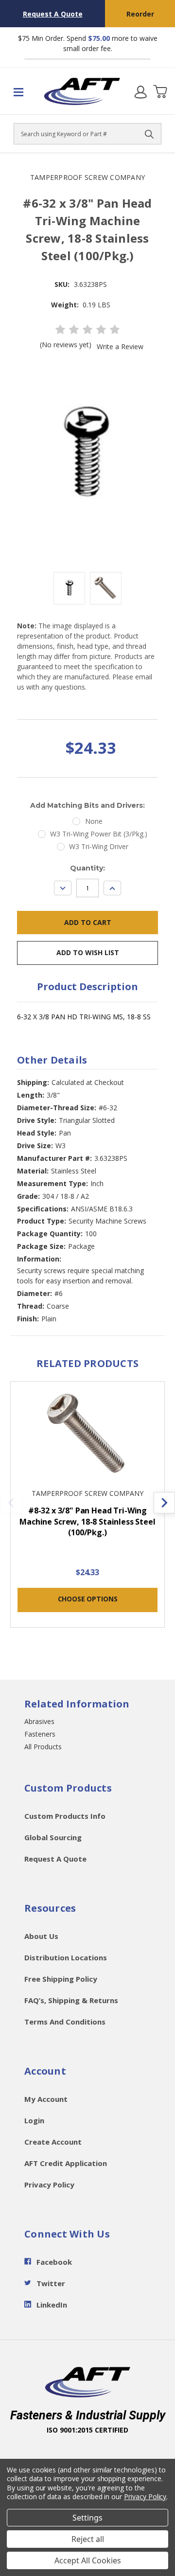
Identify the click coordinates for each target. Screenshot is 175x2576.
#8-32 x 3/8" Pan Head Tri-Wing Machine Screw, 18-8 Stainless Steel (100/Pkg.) (87, 1521)
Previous (11, 1503)
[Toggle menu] (22, 91)
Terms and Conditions (65, 2022)
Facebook (54, 2262)
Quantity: (87, 868)
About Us (41, 1936)
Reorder (140, 14)
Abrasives (39, 1721)
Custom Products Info (65, 1816)
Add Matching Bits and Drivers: (87, 805)
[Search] (149, 134)
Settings (87, 2518)
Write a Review (120, 346)
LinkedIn (52, 2305)
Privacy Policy (49, 2185)
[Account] (140, 91)
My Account (46, 2099)
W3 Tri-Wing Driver (99, 846)
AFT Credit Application (66, 2163)
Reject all (88, 2539)
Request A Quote (53, 14)
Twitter (51, 2283)
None (94, 821)
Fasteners (40, 1734)
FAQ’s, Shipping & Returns (71, 2000)
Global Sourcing (53, 1837)
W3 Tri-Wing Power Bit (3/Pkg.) (99, 834)
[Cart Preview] (160, 91)
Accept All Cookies (88, 2560)
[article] (88, 1510)
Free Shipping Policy (61, 1979)
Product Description (87, 986)
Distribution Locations (66, 1957)
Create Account (53, 2142)
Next (164, 1503)
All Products (43, 1747)
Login (34, 2120)
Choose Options (88, 1599)
